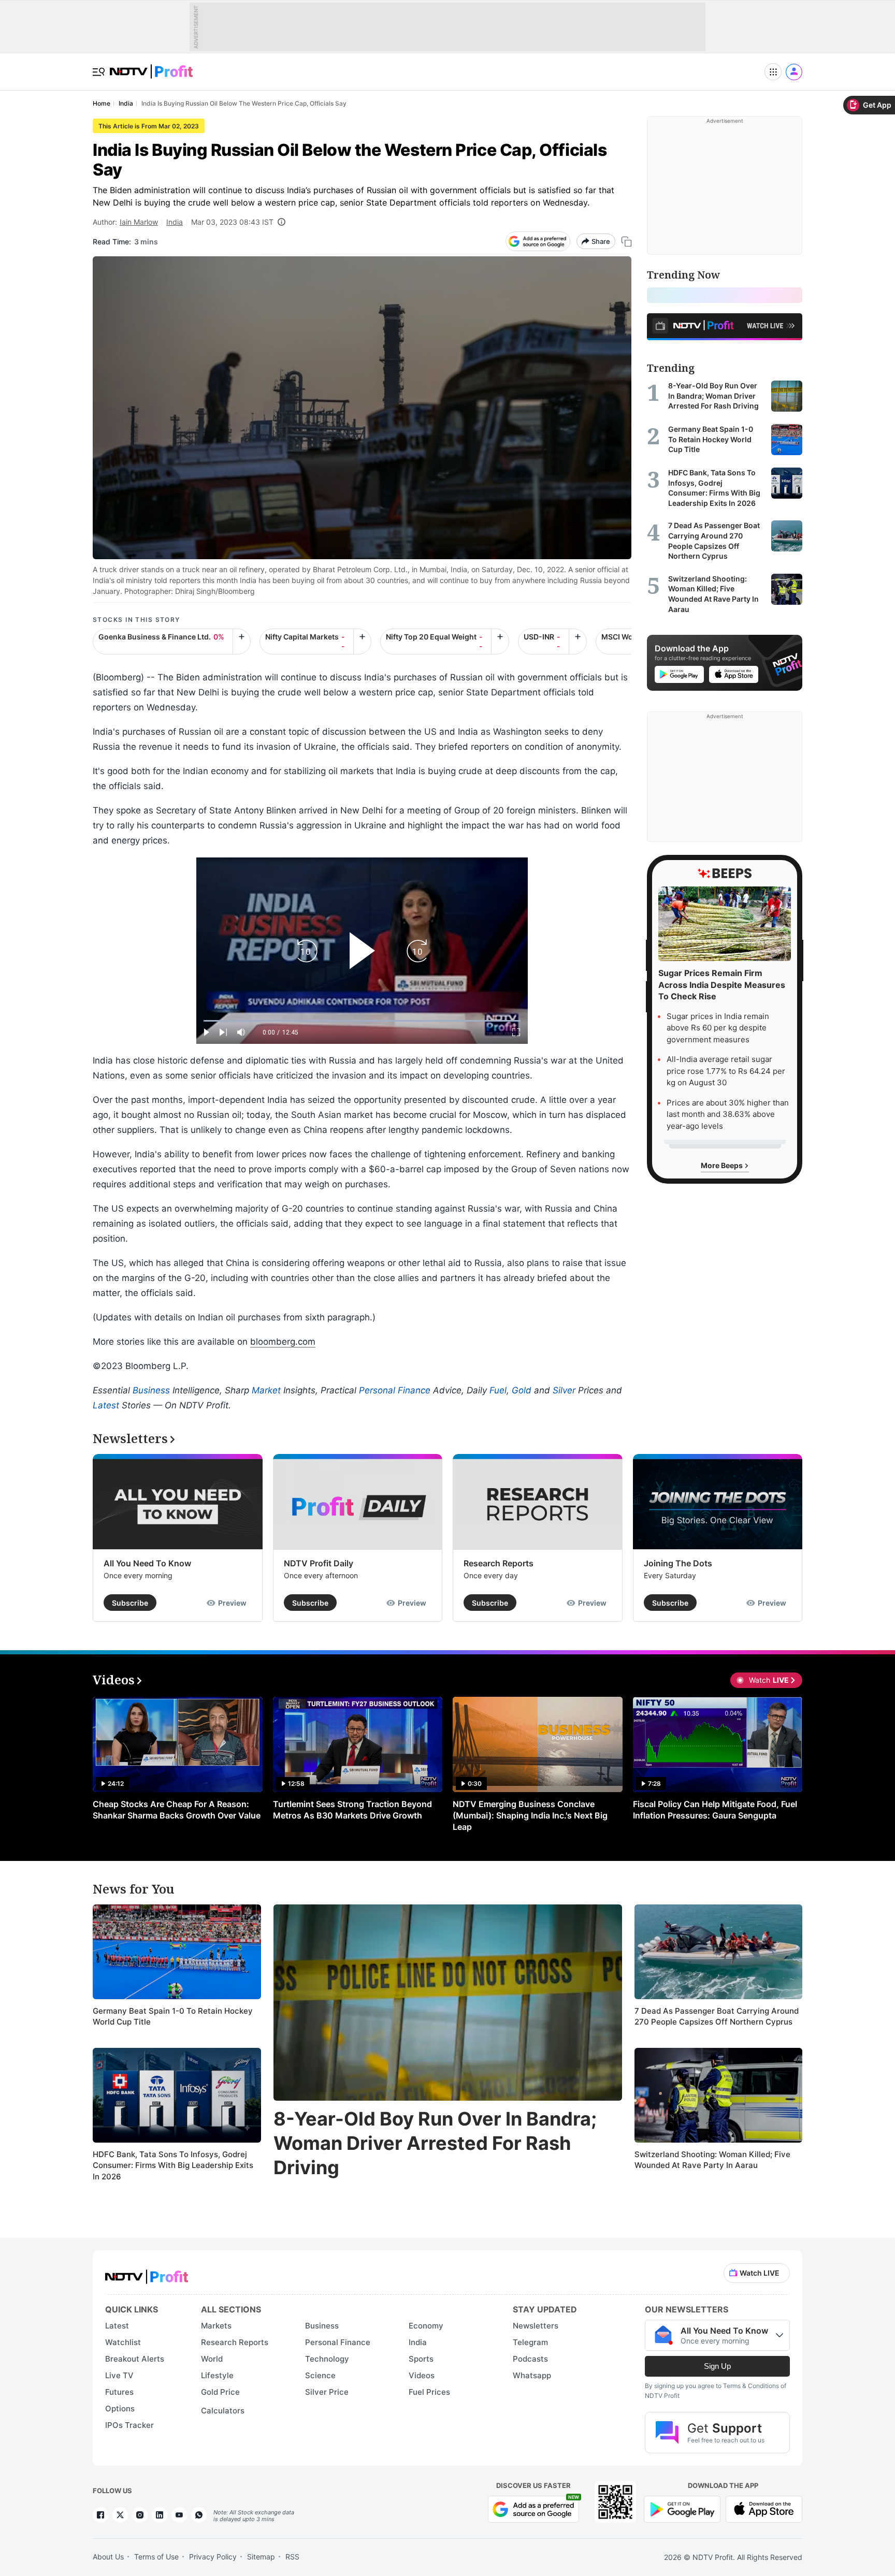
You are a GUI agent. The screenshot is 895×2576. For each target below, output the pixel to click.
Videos (422, 2375)
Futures (119, 2392)
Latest (106, 1405)
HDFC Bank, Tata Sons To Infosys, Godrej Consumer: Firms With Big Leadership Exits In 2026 (173, 2165)
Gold (522, 1390)
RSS (292, 2557)
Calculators (223, 2411)
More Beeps (723, 1165)
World (212, 2359)
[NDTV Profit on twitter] (120, 2515)
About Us (108, 2557)
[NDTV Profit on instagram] (140, 2515)
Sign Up (717, 2366)
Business (151, 1390)
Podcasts (530, 2359)
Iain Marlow (139, 222)
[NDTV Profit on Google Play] (682, 2508)
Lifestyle (217, 2375)
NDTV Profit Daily (319, 1563)
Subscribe (130, 1603)
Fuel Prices (429, 2392)
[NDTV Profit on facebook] (100, 2515)
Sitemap (261, 2557)
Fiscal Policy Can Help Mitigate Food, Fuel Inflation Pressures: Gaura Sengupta (715, 1810)
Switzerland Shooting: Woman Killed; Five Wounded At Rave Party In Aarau (712, 2160)
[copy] (626, 242)
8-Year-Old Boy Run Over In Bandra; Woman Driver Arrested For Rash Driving (435, 2143)
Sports (421, 2359)
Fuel (498, 1390)
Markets (216, 2326)
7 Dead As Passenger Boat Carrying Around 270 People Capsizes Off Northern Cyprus (717, 2017)
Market (266, 1390)
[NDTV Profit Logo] (147, 2273)
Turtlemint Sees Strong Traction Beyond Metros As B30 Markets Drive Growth (352, 1810)
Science (320, 2375)
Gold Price (220, 2392)
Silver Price (327, 2392)
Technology (327, 2359)
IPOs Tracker (129, 2425)
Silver (564, 1390)
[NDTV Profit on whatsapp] (199, 2515)
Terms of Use (156, 2557)
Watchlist (123, 2342)
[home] (151, 66)
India (175, 222)
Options (120, 2408)
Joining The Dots (678, 1563)
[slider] (362, 1021)
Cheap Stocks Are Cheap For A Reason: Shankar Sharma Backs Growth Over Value (177, 1810)
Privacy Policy (213, 2557)
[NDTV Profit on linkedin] (160, 2515)
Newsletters (536, 2326)
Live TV (119, 2375)
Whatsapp (532, 2375)
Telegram (530, 2342)
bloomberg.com (283, 1342)
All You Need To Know (147, 1563)
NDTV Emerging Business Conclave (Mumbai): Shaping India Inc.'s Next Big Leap (530, 1815)
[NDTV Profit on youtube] (179, 2515)
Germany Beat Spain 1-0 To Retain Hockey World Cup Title (173, 2017)
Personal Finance (395, 1390)
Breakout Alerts (135, 2359)
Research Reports (499, 1563)
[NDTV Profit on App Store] (764, 2508)
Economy (426, 2326)
